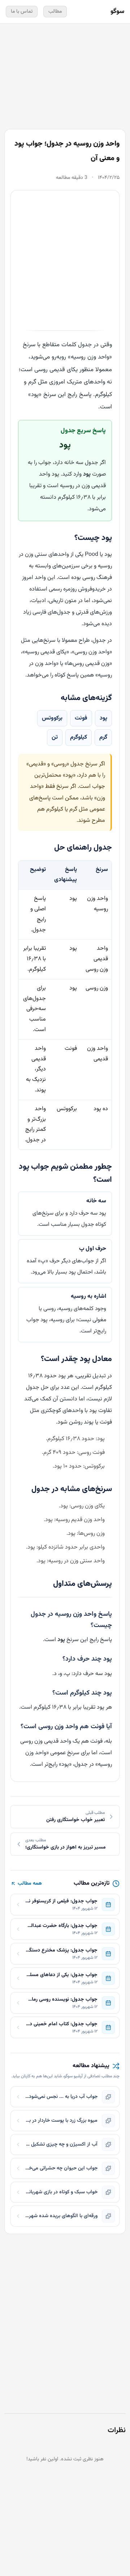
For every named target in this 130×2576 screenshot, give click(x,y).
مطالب (55, 12)
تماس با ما (22, 12)
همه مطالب (30, 1884)
